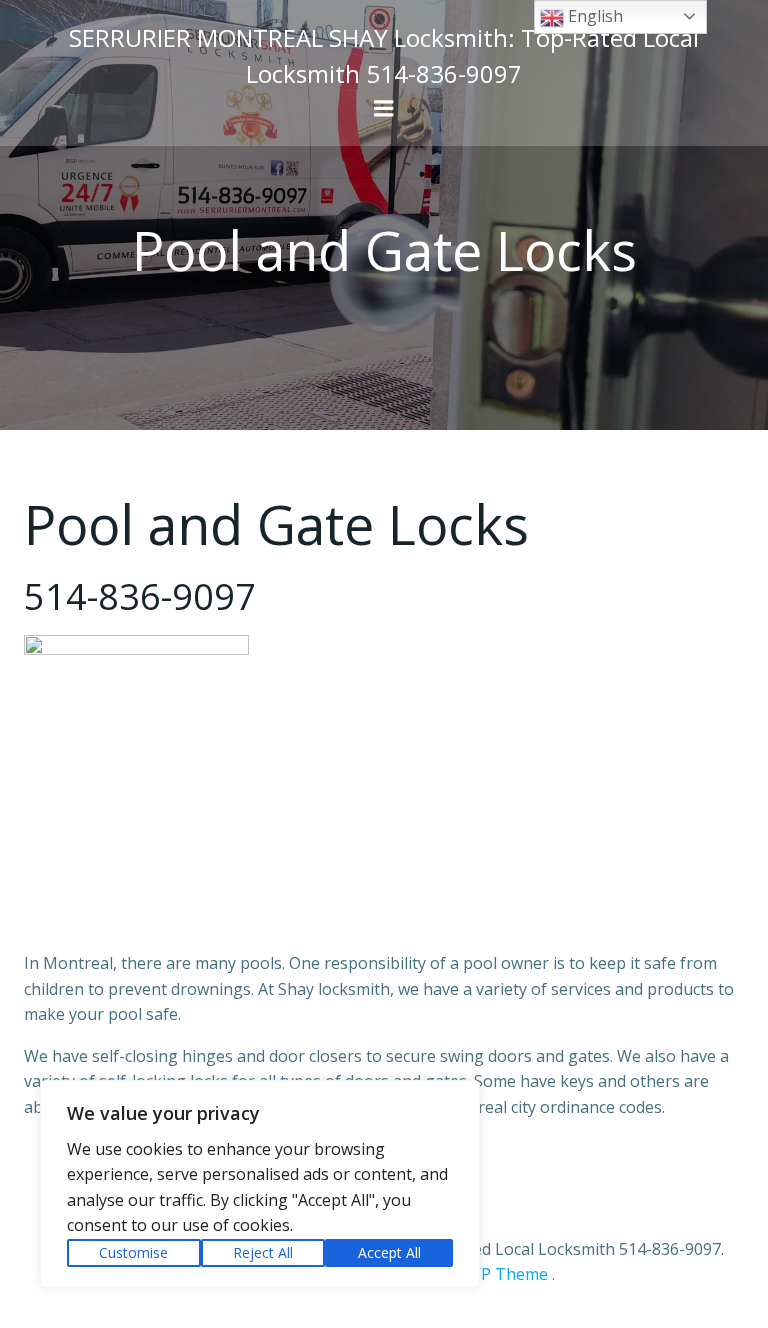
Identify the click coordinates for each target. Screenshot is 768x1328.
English (593, 16)
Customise (133, 1252)
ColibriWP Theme (482, 1274)
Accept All (389, 1252)
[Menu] (384, 109)
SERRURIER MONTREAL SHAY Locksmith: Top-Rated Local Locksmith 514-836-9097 (384, 55)
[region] (260, 1184)
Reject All (263, 1252)
